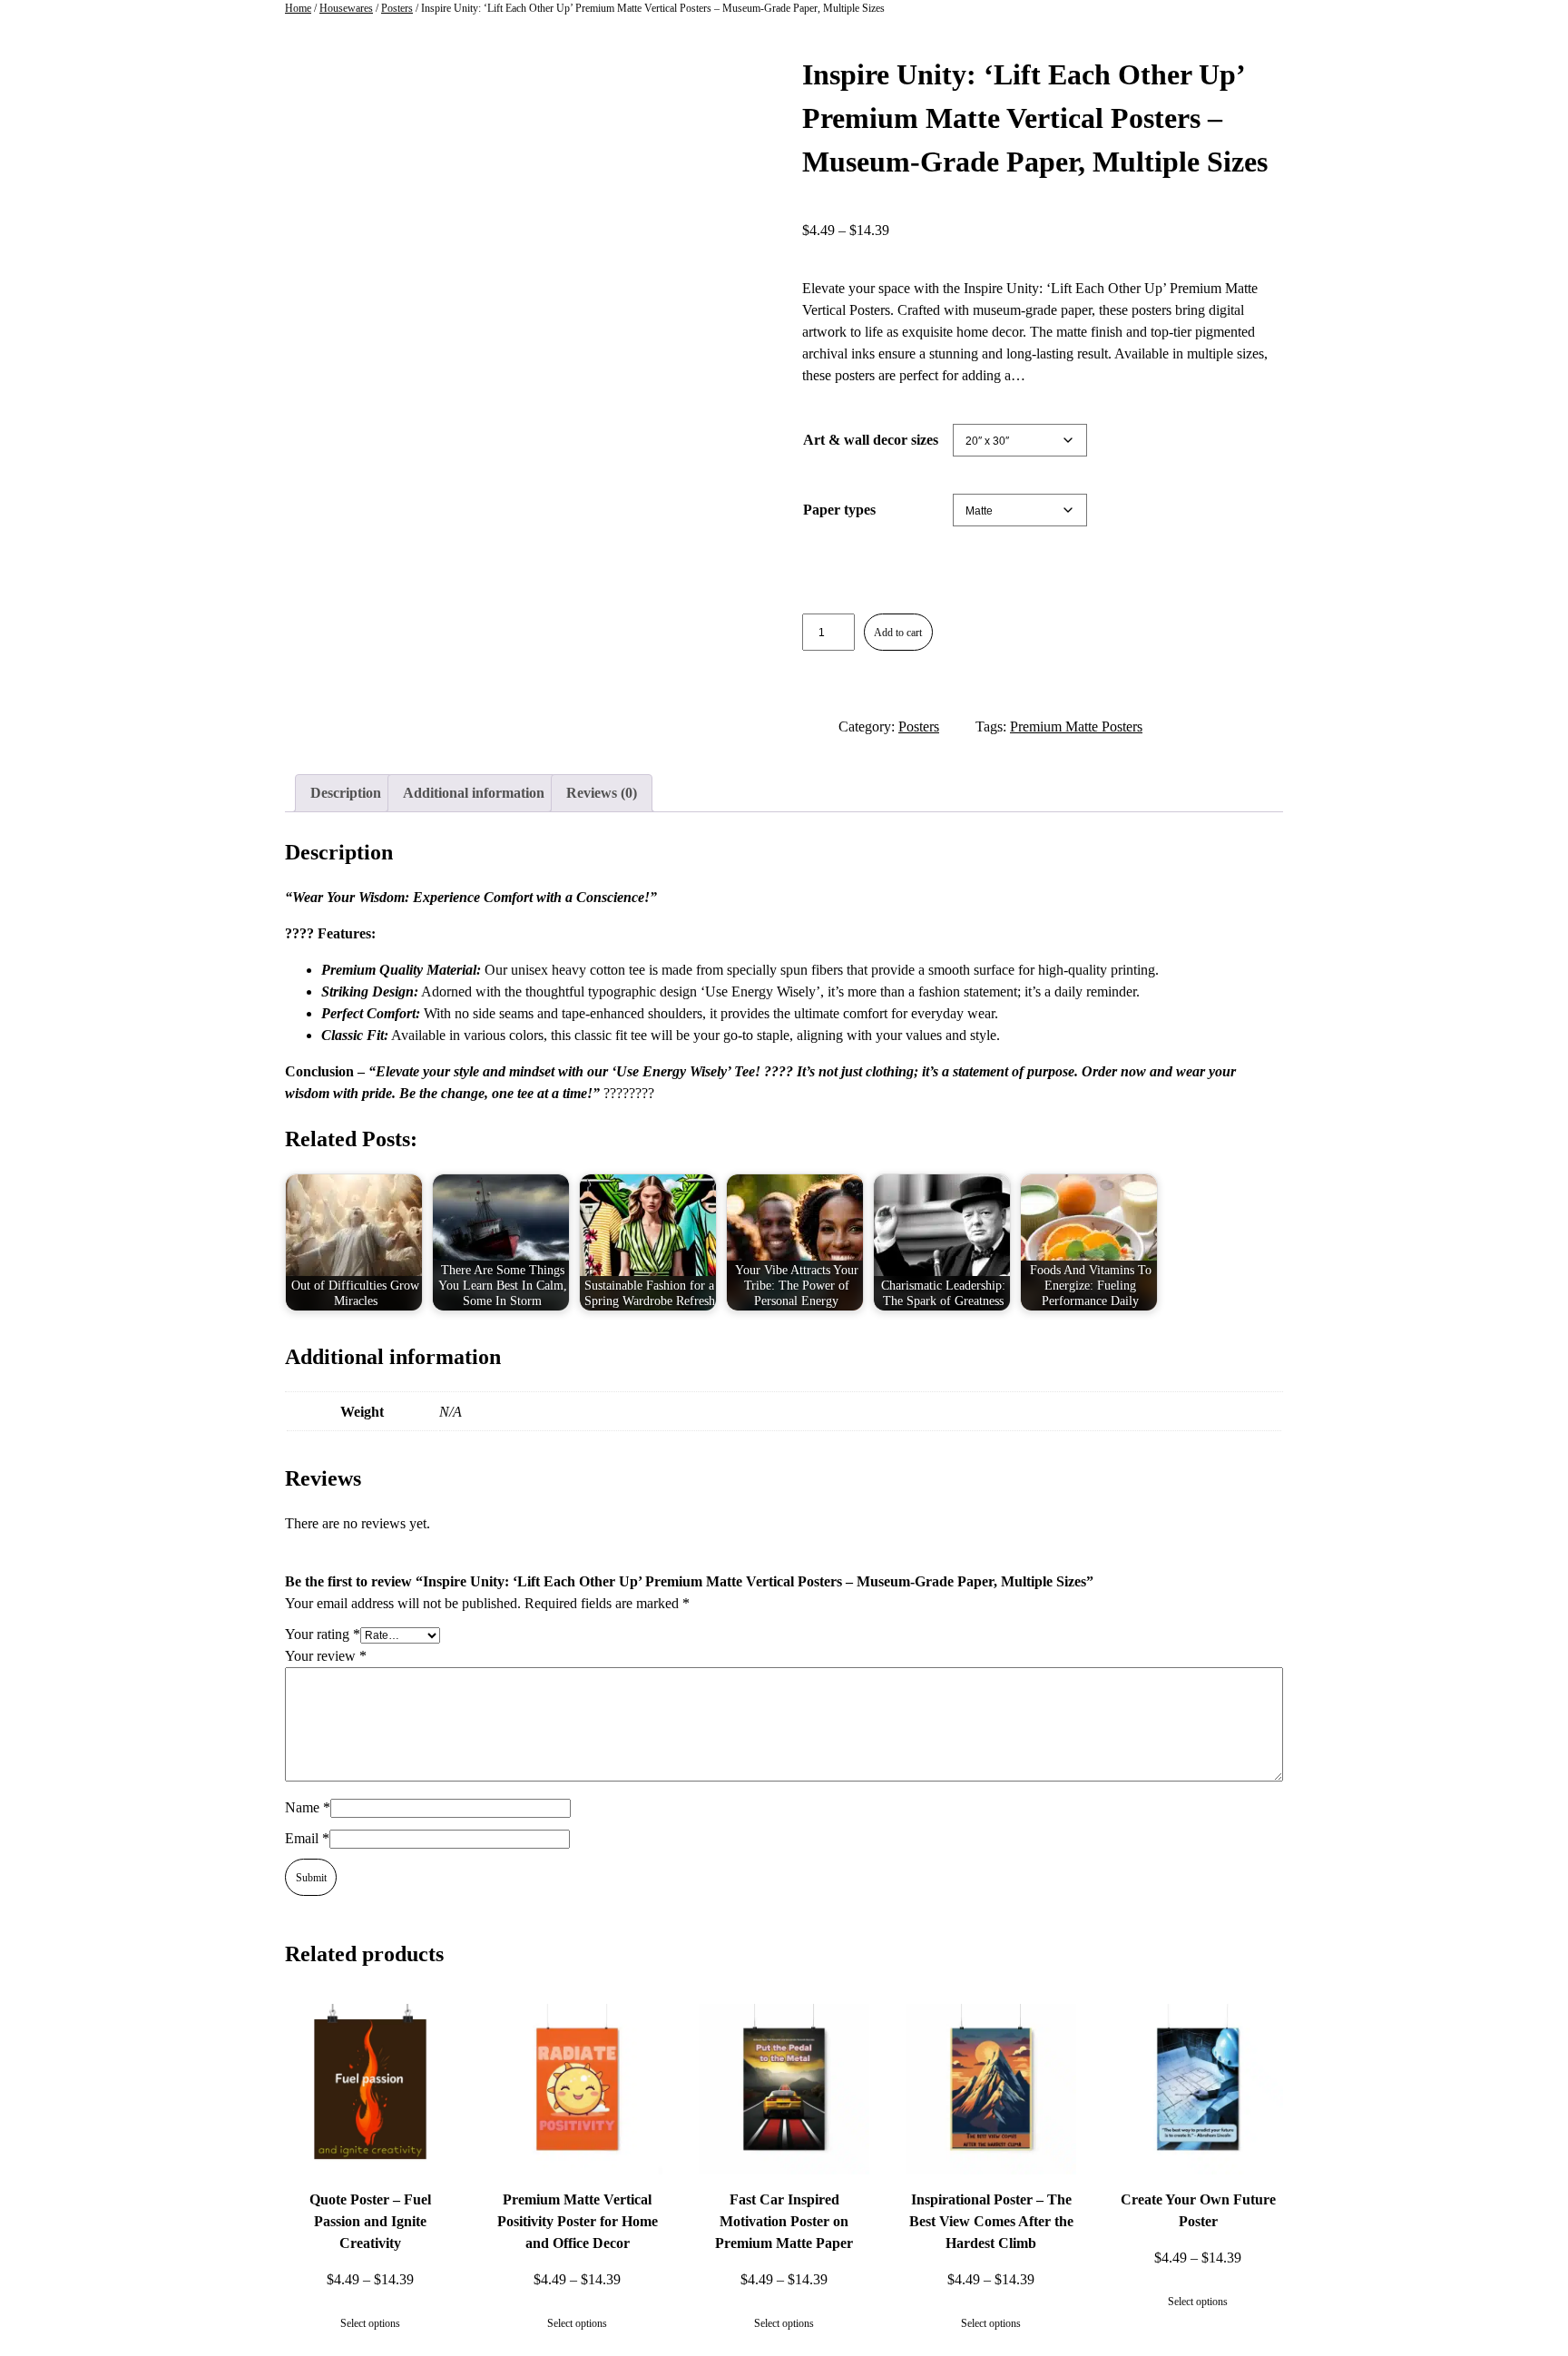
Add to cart (898, 633)
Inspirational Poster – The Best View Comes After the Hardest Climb (991, 2221)
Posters (397, 8)
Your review (326, 1656)
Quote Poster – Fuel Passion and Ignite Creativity (370, 2221)
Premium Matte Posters (1076, 726)
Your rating (323, 1634)
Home (298, 8)
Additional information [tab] (474, 793)
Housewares (346, 8)
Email (307, 1838)
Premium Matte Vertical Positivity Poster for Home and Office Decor (578, 2221)
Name (308, 1807)
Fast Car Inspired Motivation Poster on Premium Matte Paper (784, 2221)
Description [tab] (346, 793)
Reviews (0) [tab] (602, 793)
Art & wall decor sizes (871, 440)
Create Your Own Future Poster (1198, 2210)
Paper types (839, 510)
